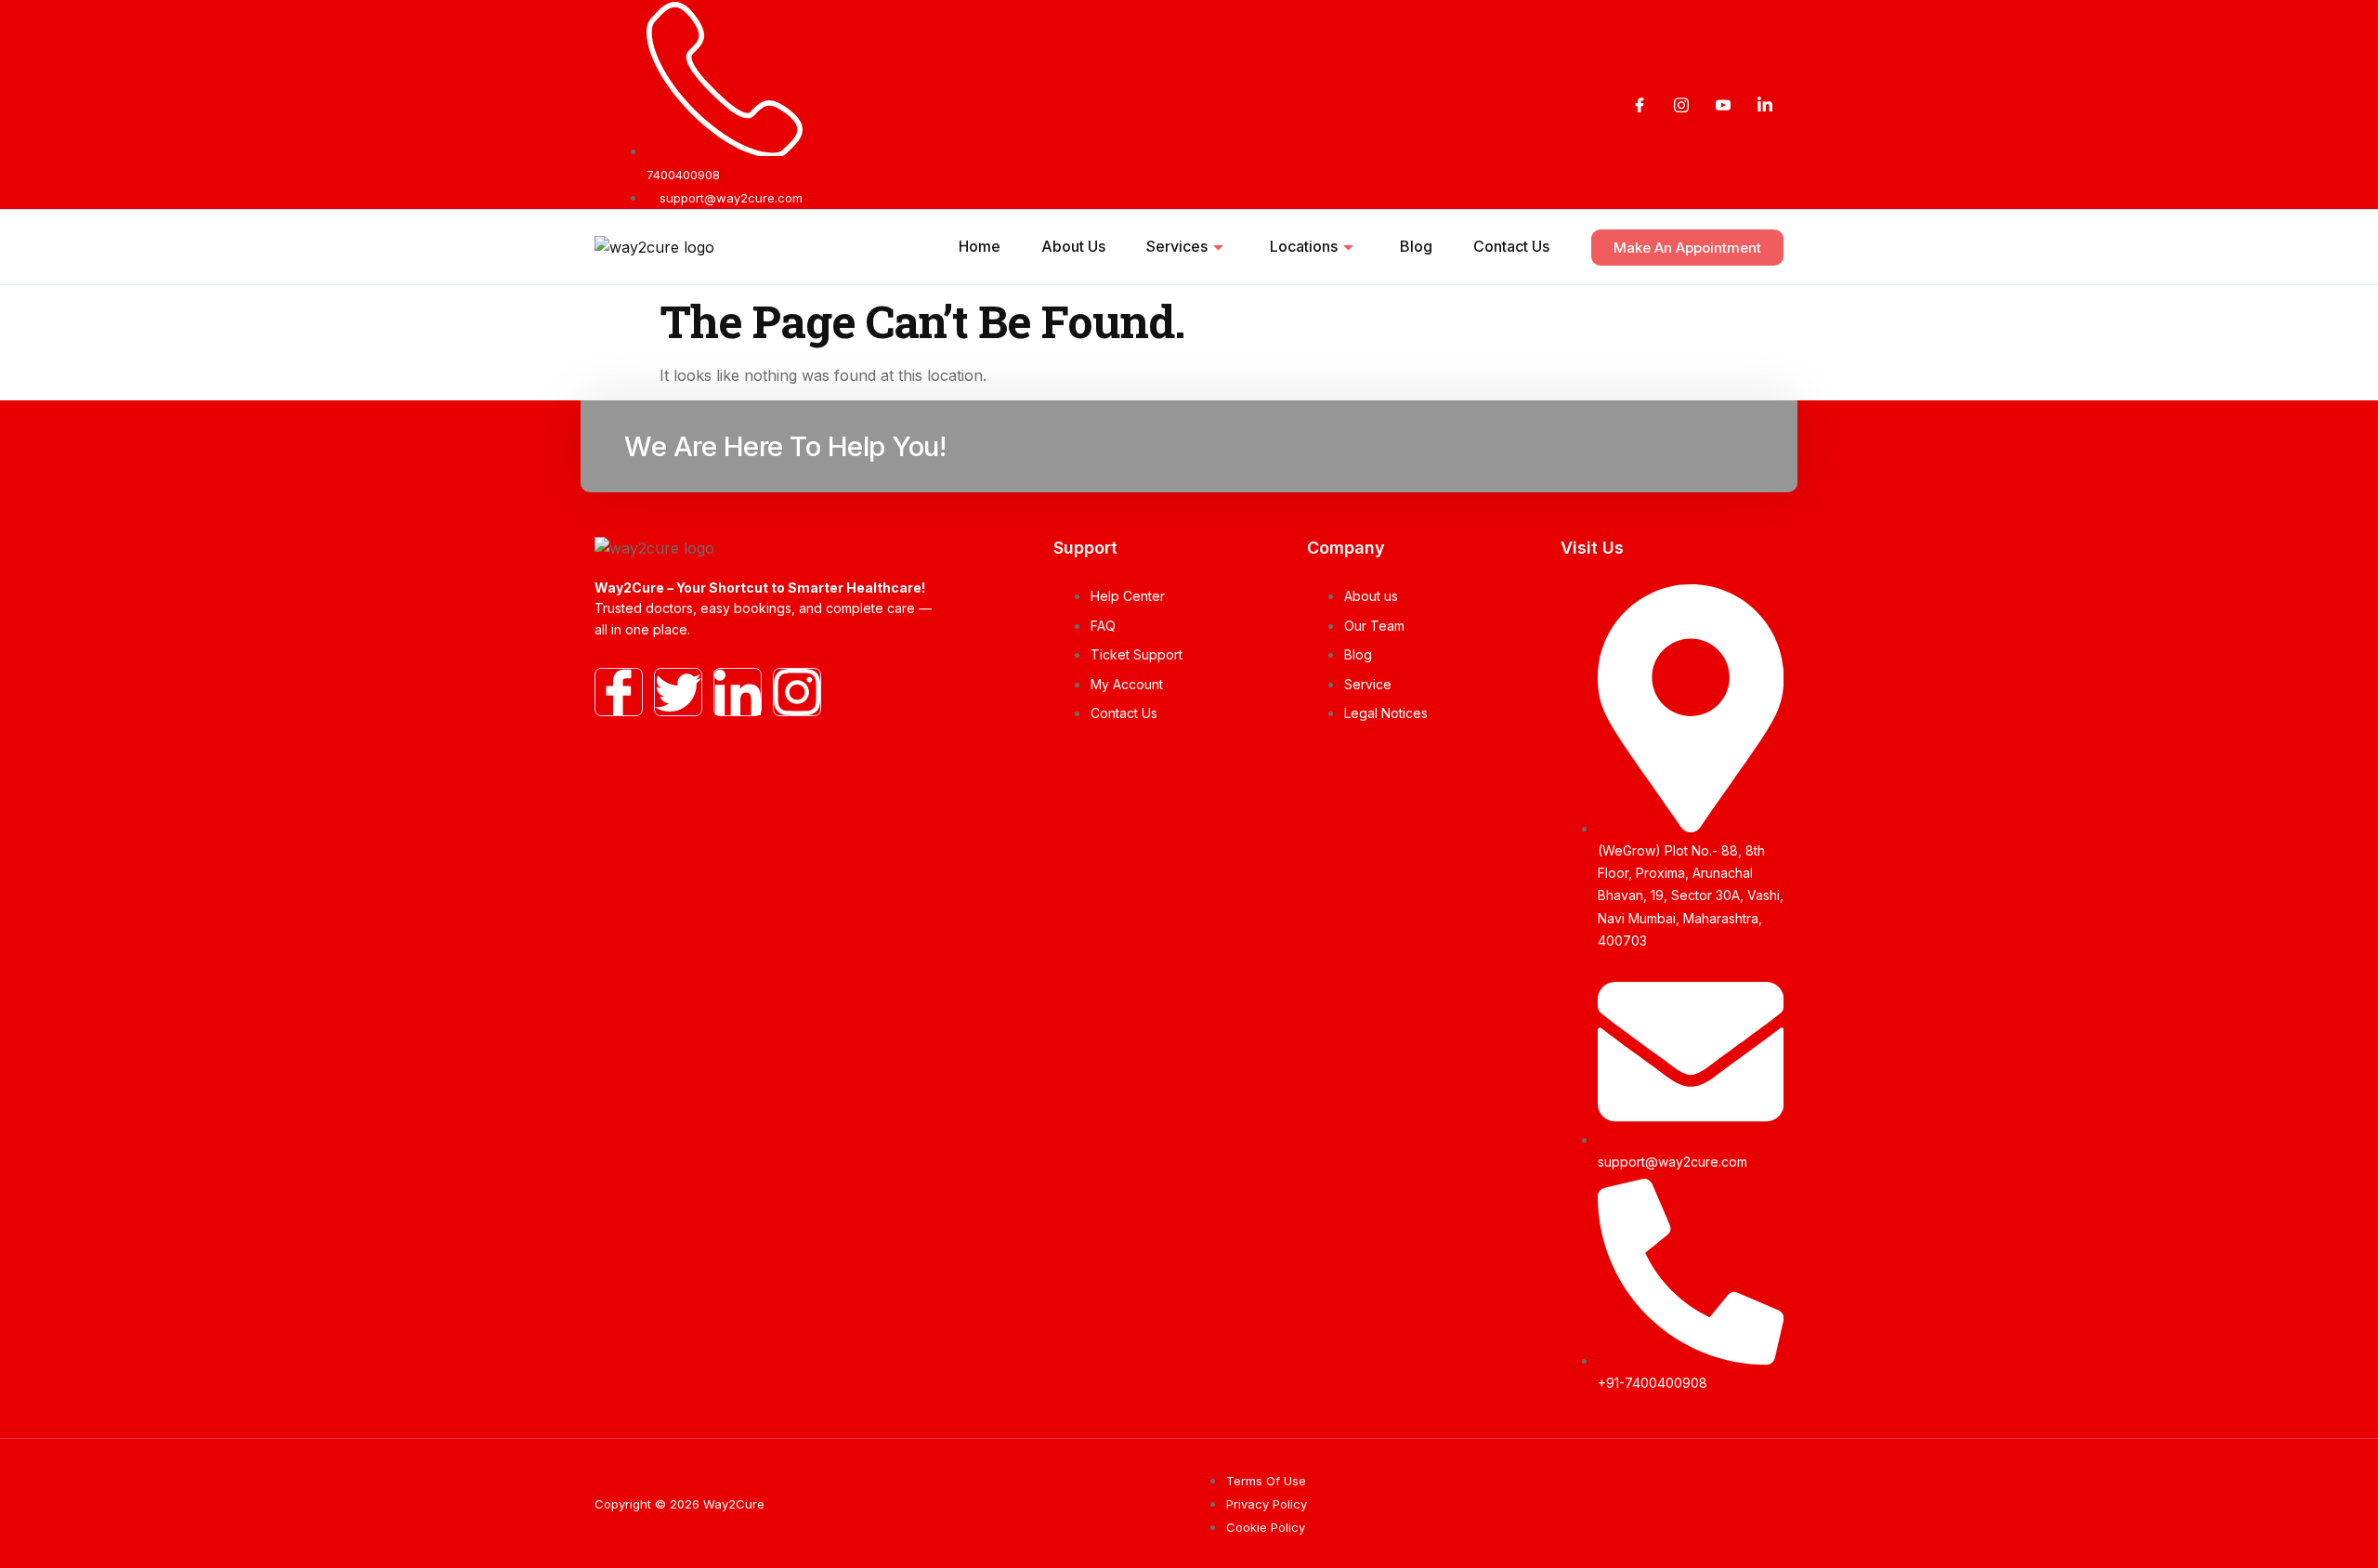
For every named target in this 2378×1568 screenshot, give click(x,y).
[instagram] (1681, 105)
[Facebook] (1640, 105)
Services (1177, 246)
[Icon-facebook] (619, 692)
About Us (1073, 246)
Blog (1416, 246)
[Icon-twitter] (678, 692)
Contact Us (1511, 246)
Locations (1304, 246)
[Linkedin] (1765, 105)
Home (980, 246)
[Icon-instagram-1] (797, 692)
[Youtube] (1723, 105)
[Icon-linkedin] (738, 692)
